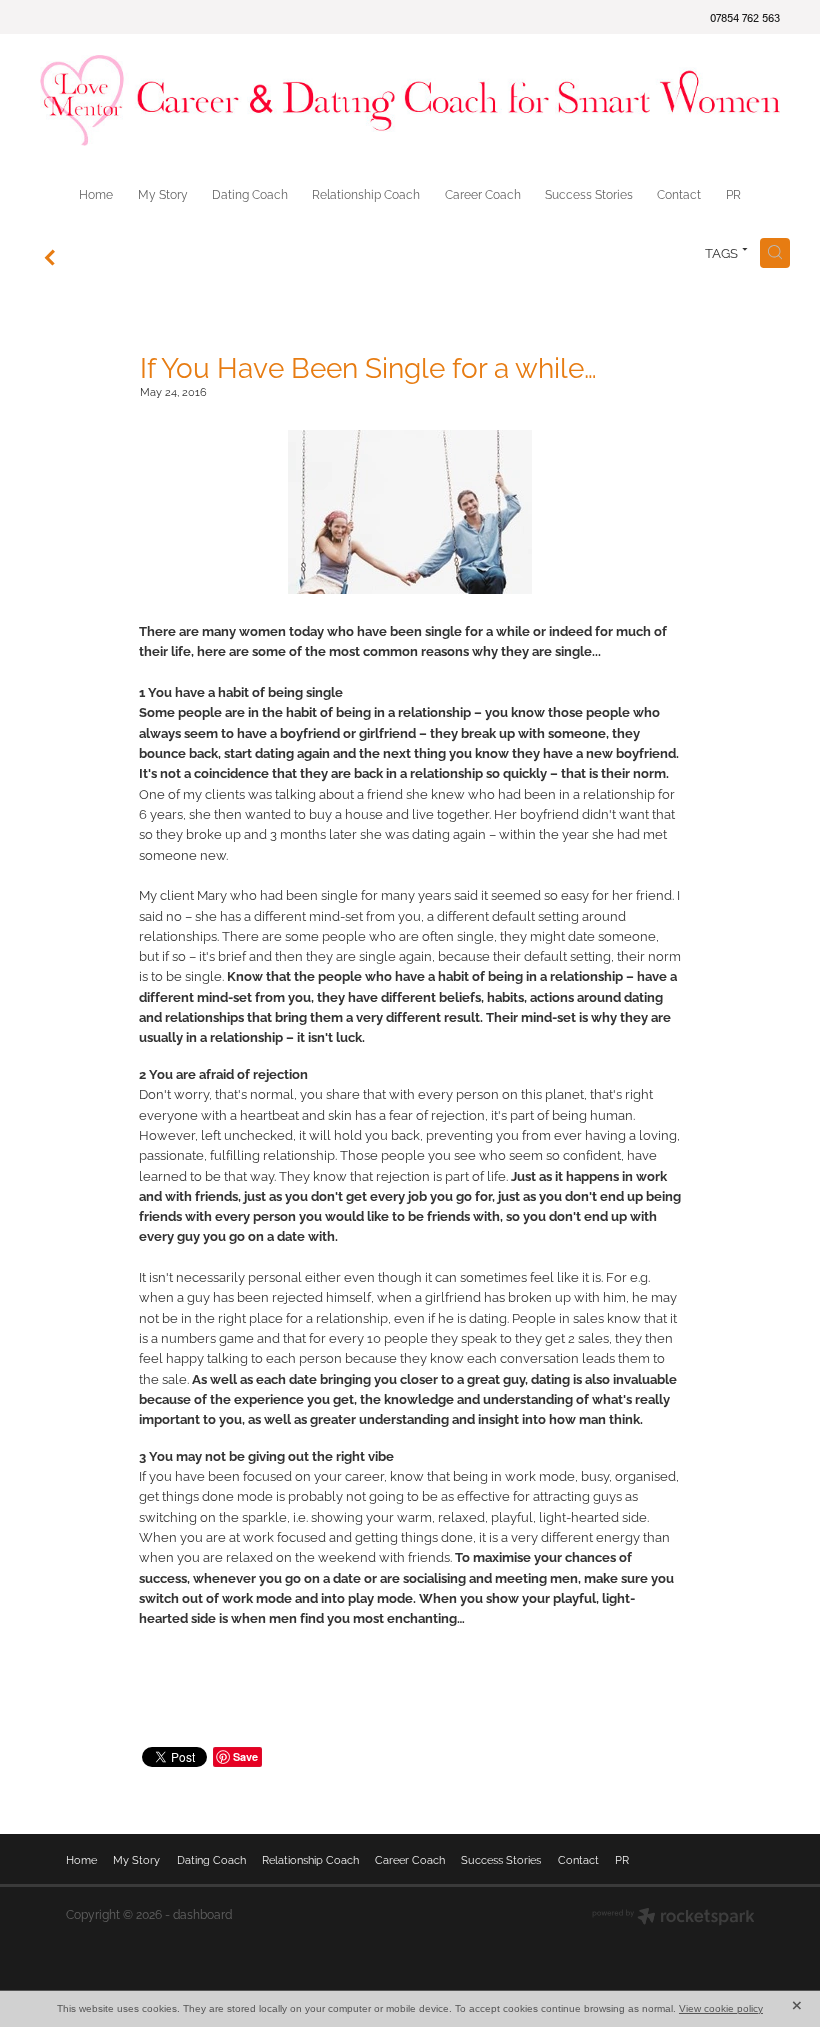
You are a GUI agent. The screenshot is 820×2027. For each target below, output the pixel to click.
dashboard (202, 1913)
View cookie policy (721, 2008)
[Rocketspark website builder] (673, 1918)
